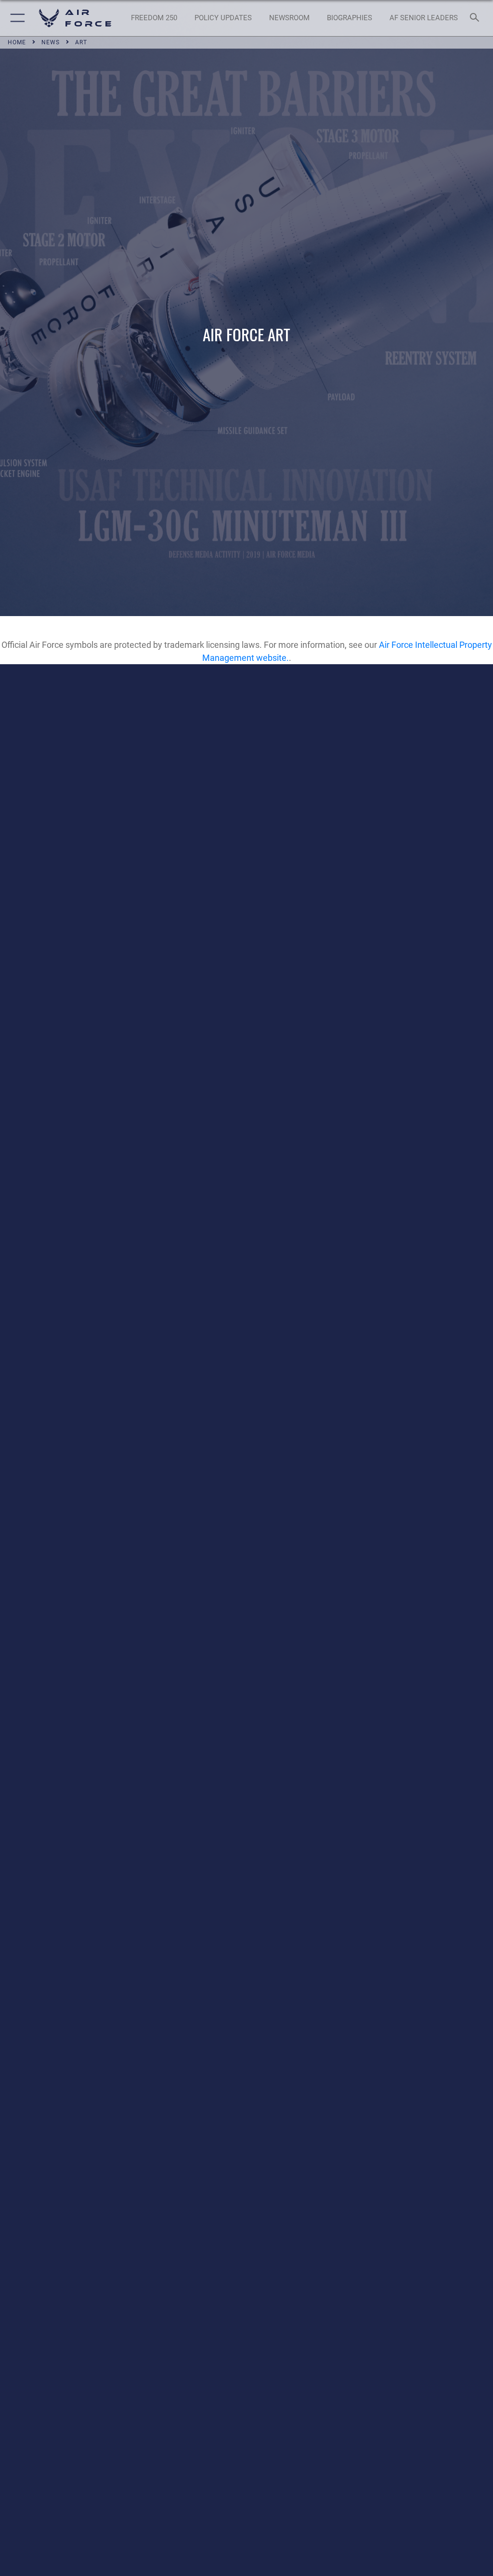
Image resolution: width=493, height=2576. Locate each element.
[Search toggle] (476, 18)
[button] (16, 18)
